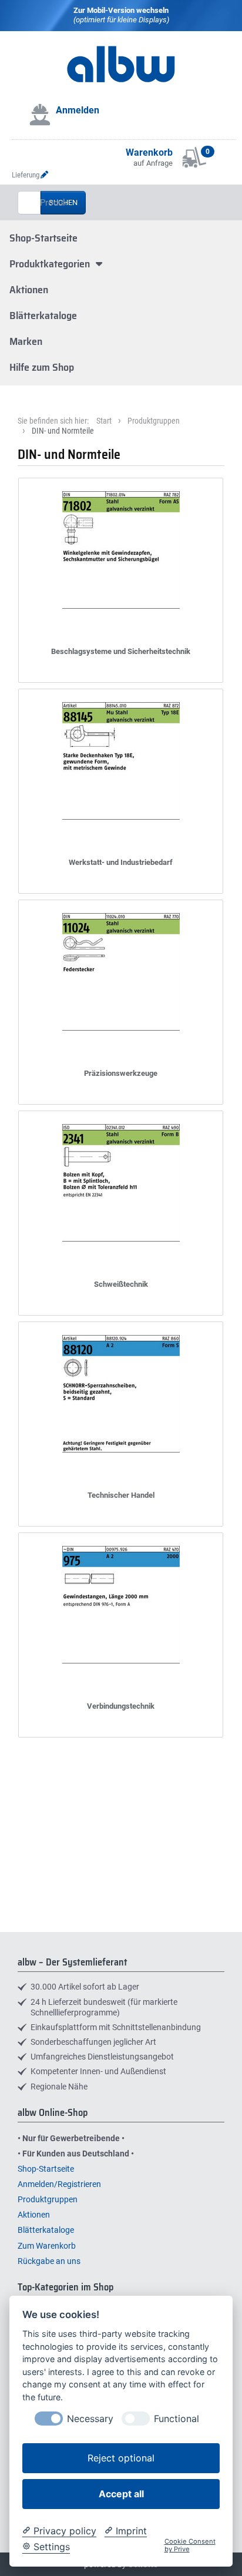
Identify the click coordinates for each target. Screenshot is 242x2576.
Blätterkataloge (43, 316)
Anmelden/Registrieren (59, 2184)
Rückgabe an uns (49, 2261)
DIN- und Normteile (63, 431)
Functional (177, 2419)
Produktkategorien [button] (51, 264)
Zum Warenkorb (47, 2246)
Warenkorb (149, 152)
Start (104, 421)
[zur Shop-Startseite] (121, 80)
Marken (26, 341)
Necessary (90, 2419)
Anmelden (78, 110)
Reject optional (121, 2458)
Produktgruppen (154, 421)
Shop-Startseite (43, 238)
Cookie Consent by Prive (190, 2545)
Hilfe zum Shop (42, 367)
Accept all (121, 2494)
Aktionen (29, 290)
